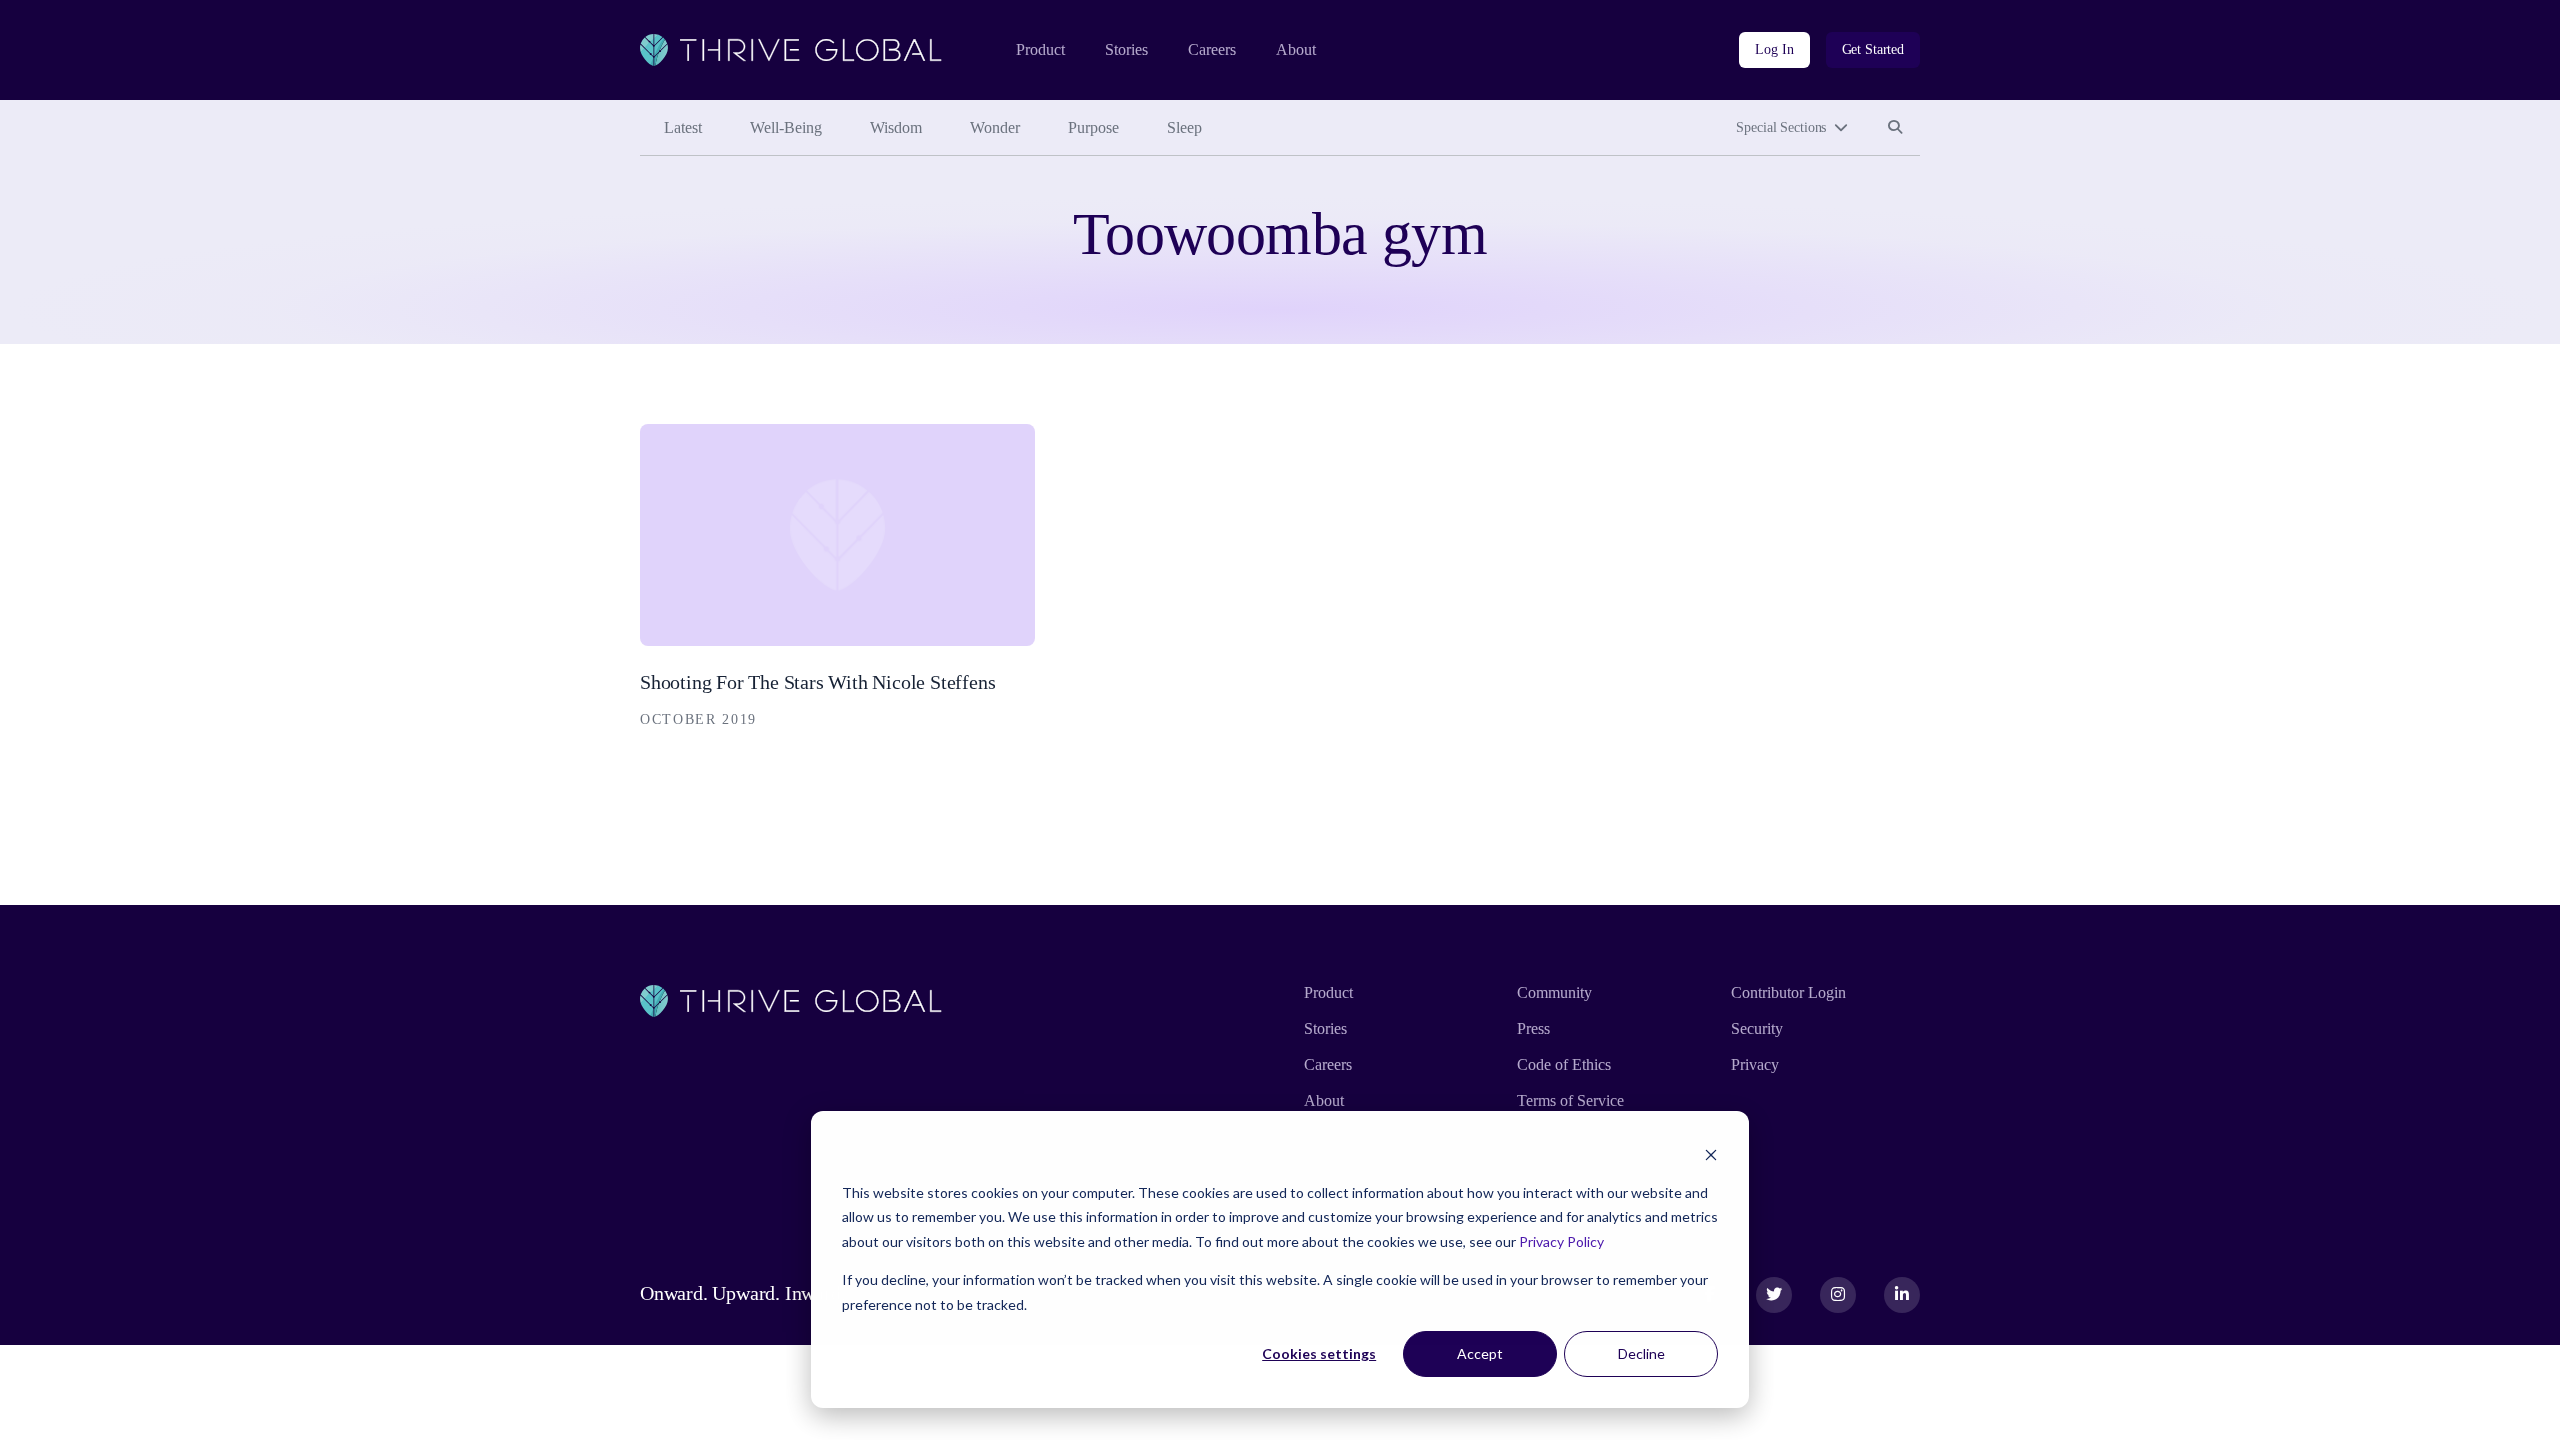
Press (1533, 1028)
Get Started (1873, 49)
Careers (1212, 49)
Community (1554, 992)
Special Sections (1781, 127)
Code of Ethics (1564, 1064)
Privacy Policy (1561, 1241)
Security (1757, 1028)
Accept (1480, 1353)
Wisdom (896, 127)
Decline (1641, 1353)
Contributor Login (1788, 992)
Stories (1126, 49)
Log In (1774, 49)
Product (1040, 49)
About (1296, 49)
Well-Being (786, 127)
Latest (683, 127)
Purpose (1093, 127)
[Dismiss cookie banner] (1711, 1154)
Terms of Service (1570, 1100)
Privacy (1755, 1064)
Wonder (995, 127)
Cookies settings (1319, 1353)
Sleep (1184, 127)
